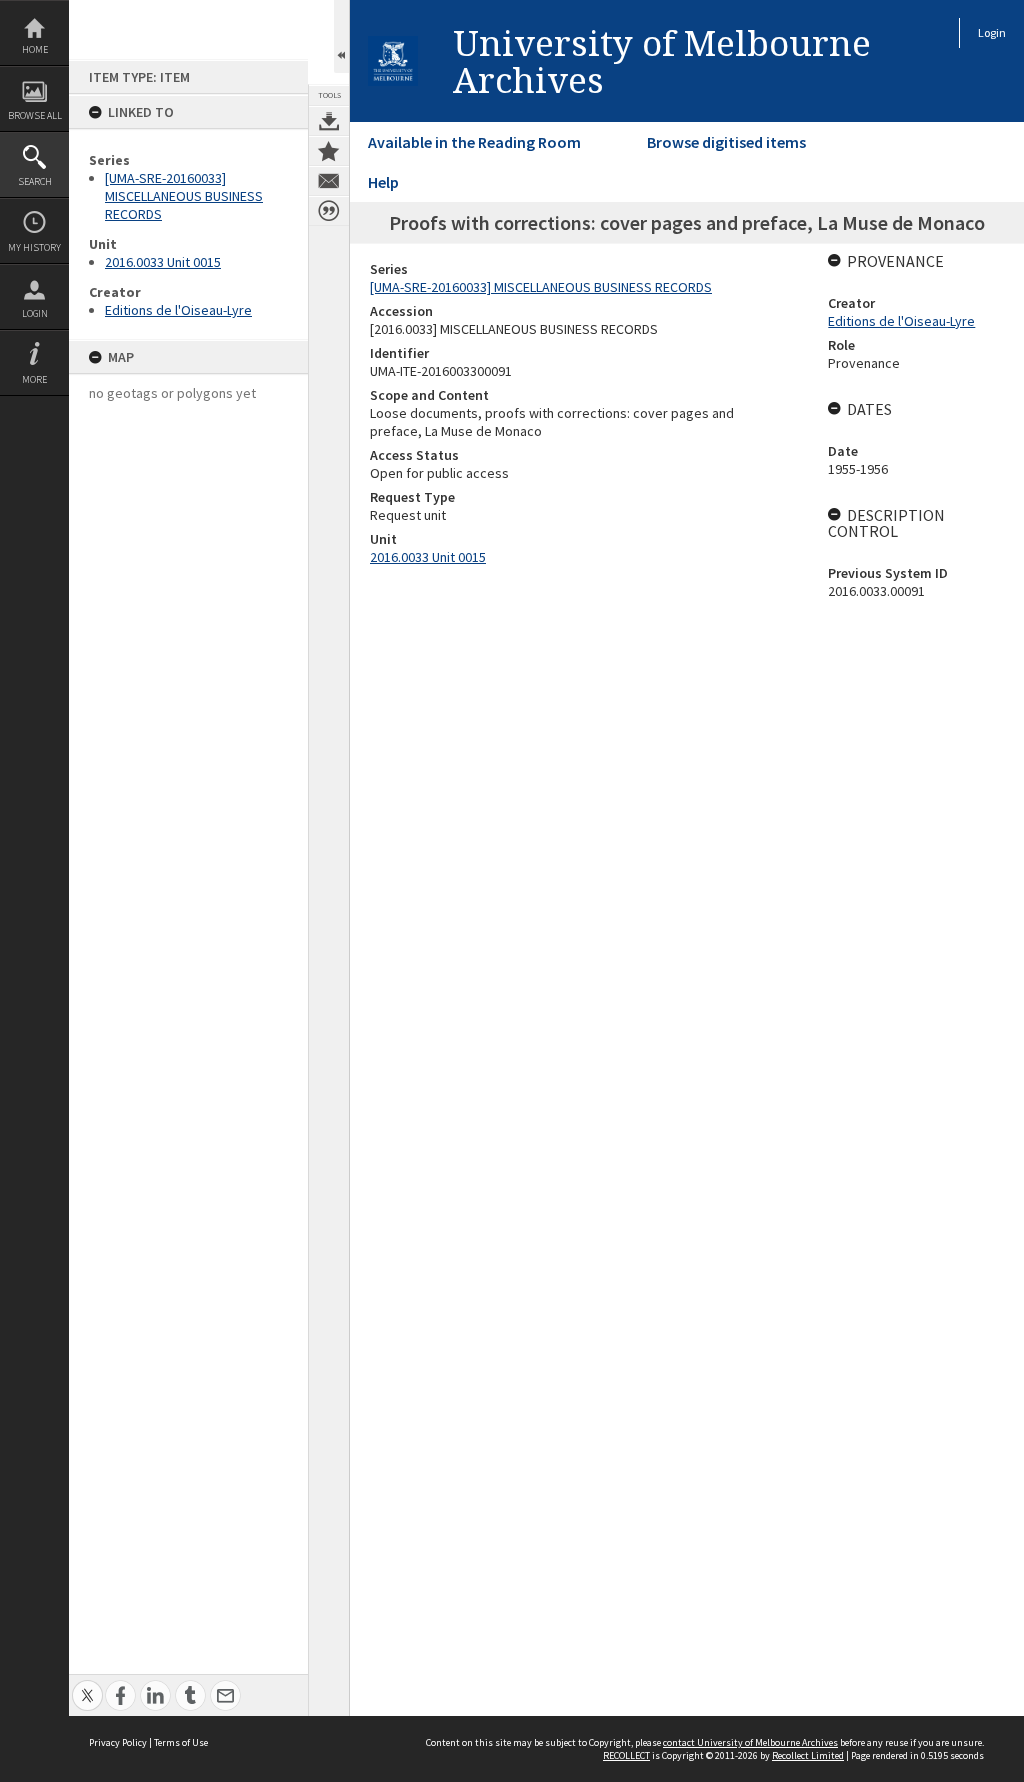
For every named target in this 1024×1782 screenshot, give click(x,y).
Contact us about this (329, 181)
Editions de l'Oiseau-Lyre (178, 310)
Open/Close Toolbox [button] (341, 36)
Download (329, 121)
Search (35, 181)
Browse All (35, 115)
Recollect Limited (808, 1755)
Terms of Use (181, 1742)
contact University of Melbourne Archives (750, 1742)
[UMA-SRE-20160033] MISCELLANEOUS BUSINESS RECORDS (184, 196)
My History (34, 247)
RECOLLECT (626, 1755)
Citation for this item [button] (329, 211)
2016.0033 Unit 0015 (163, 262)
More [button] (34, 379)
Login (35, 313)
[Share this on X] (87, 1684)
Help (383, 182)
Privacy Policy (118, 1742)
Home (35, 49)
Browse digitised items (726, 142)
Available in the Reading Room (474, 142)
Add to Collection (329, 151)
